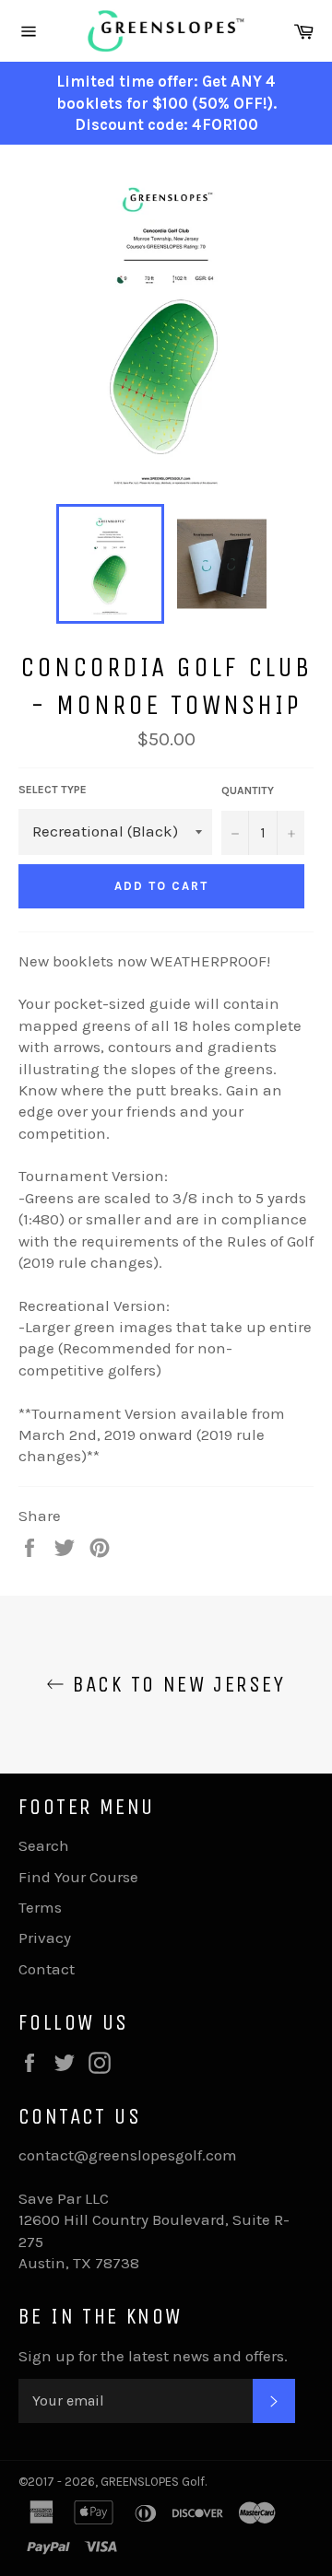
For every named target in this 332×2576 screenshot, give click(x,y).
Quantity (248, 790)
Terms (40, 1907)
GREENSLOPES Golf (153, 2482)
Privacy (45, 1938)
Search (44, 1845)
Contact (47, 1969)
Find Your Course (78, 1877)
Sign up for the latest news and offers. (153, 2356)
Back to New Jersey (175, 1684)
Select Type (53, 790)
